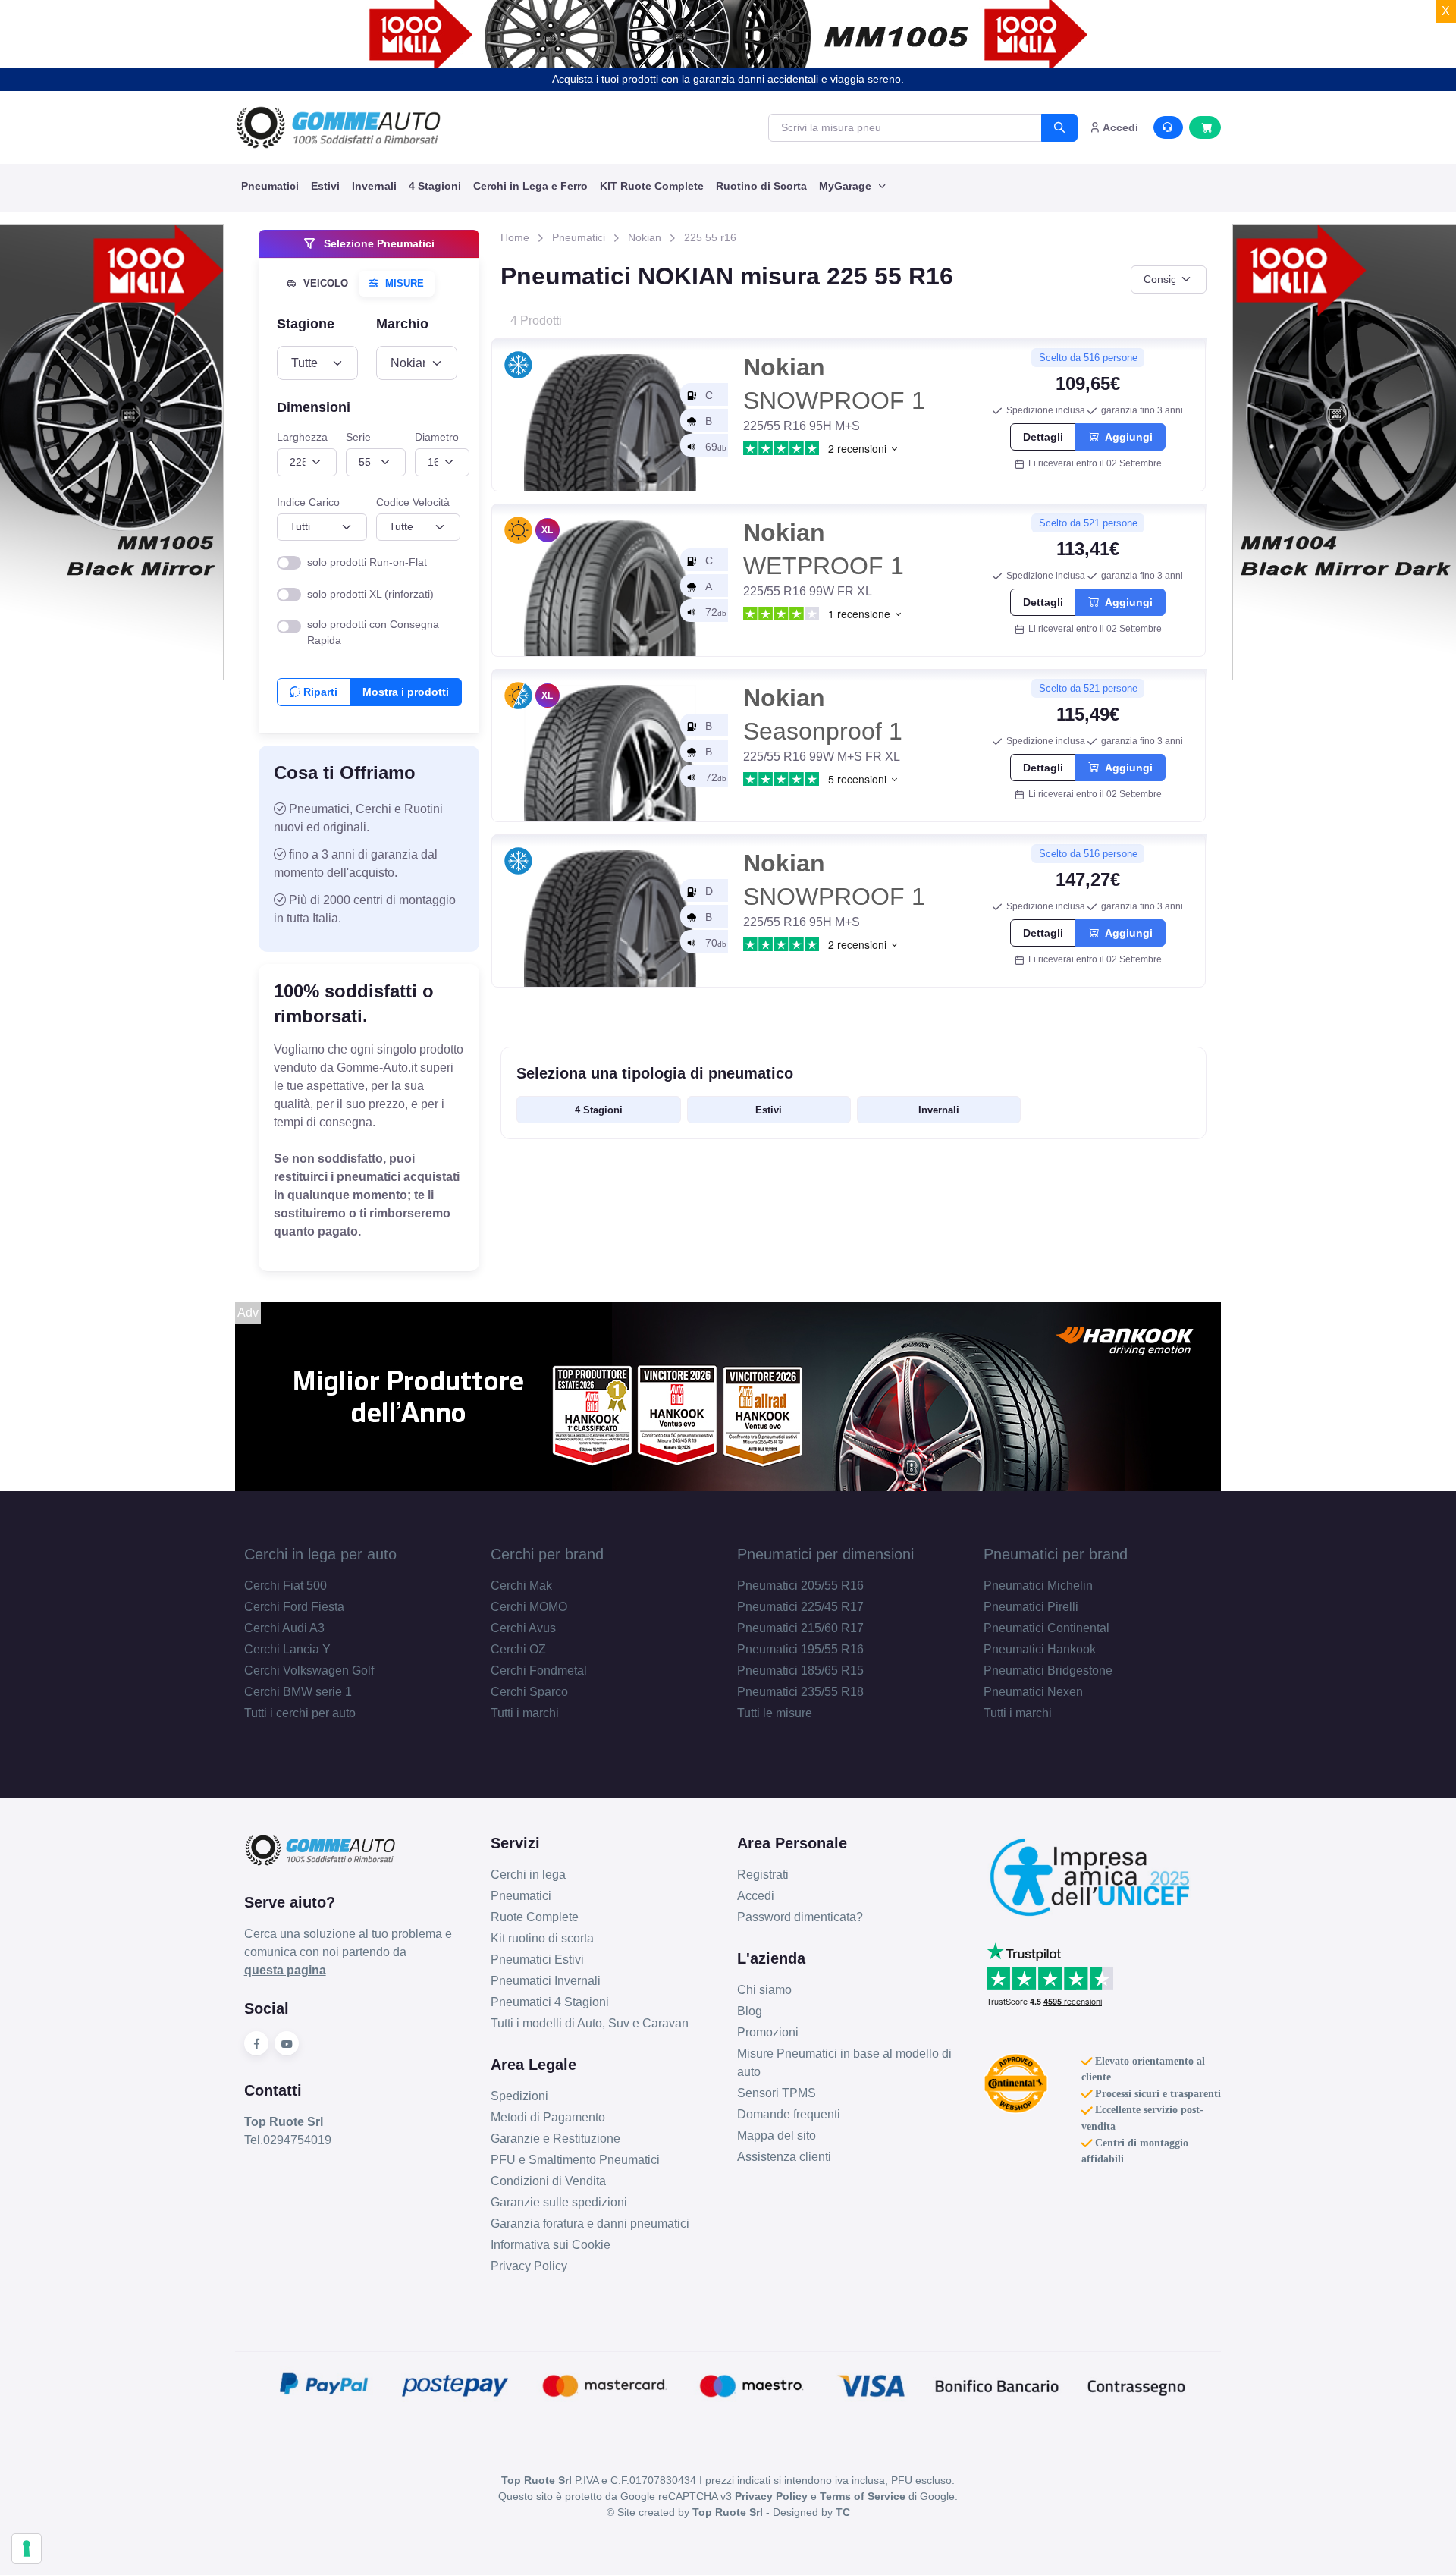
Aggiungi (1126, 437)
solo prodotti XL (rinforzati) (370, 594)
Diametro (437, 437)
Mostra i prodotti (406, 692)
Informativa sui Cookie (551, 2245)
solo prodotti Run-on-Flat (367, 562)
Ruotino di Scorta (761, 186)
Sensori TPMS (777, 2093)
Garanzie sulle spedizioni (559, 2202)
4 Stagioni (435, 186)
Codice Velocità (413, 502)
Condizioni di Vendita (548, 2181)
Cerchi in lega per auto (320, 1554)
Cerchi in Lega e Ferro (530, 186)
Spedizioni (519, 2096)
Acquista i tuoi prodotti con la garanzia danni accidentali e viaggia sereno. (728, 79)
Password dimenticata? (800, 1917)
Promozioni (768, 2032)
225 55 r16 (710, 237)
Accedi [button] (1119, 127)
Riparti (319, 692)
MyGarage (847, 186)
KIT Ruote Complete (652, 186)
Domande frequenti (789, 2114)
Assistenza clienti (784, 2157)
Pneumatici (270, 186)
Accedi (756, 1896)
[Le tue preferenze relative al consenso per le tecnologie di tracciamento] (27, 2548)
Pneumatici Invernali (546, 1981)
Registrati (763, 1875)
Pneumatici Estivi (537, 1960)
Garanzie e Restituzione (555, 2139)
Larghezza (302, 437)
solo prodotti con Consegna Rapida (373, 632)
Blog (750, 2011)
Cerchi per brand (547, 1554)
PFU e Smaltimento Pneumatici (575, 2160)
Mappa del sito (777, 2135)
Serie (358, 437)
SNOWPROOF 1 (834, 383)
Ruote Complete (535, 1917)
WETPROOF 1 (824, 549)
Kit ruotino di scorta (542, 1938)
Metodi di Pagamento (548, 2117)
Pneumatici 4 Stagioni (550, 2002)
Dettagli (1043, 437)
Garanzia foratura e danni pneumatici (590, 2223)
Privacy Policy (529, 2266)
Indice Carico (308, 502)
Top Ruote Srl (728, 2512)
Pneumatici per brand (1056, 1554)
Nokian (645, 237)
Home (515, 237)
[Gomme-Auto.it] (338, 127)
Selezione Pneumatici (378, 243)
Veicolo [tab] (324, 283)
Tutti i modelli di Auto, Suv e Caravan (590, 2023)
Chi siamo (764, 1990)
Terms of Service (863, 2496)
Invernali (374, 186)
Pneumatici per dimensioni (825, 1554)
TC (843, 2512)
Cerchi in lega (528, 1875)
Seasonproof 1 (823, 714)
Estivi (325, 186)
